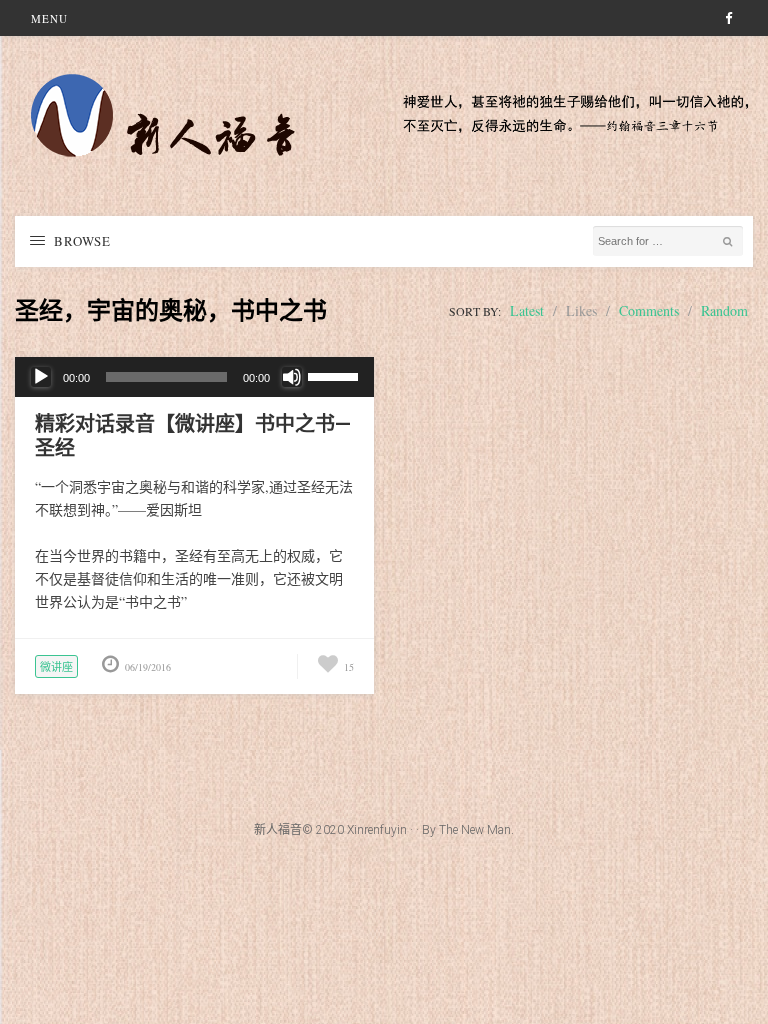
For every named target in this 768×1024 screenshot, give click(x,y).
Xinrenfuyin (377, 830)
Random (724, 310)
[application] (194, 377)
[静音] (292, 377)
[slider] (336, 375)
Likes (581, 310)
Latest (527, 310)
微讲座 (56, 666)
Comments (649, 310)
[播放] (41, 377)
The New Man (475, 830)
